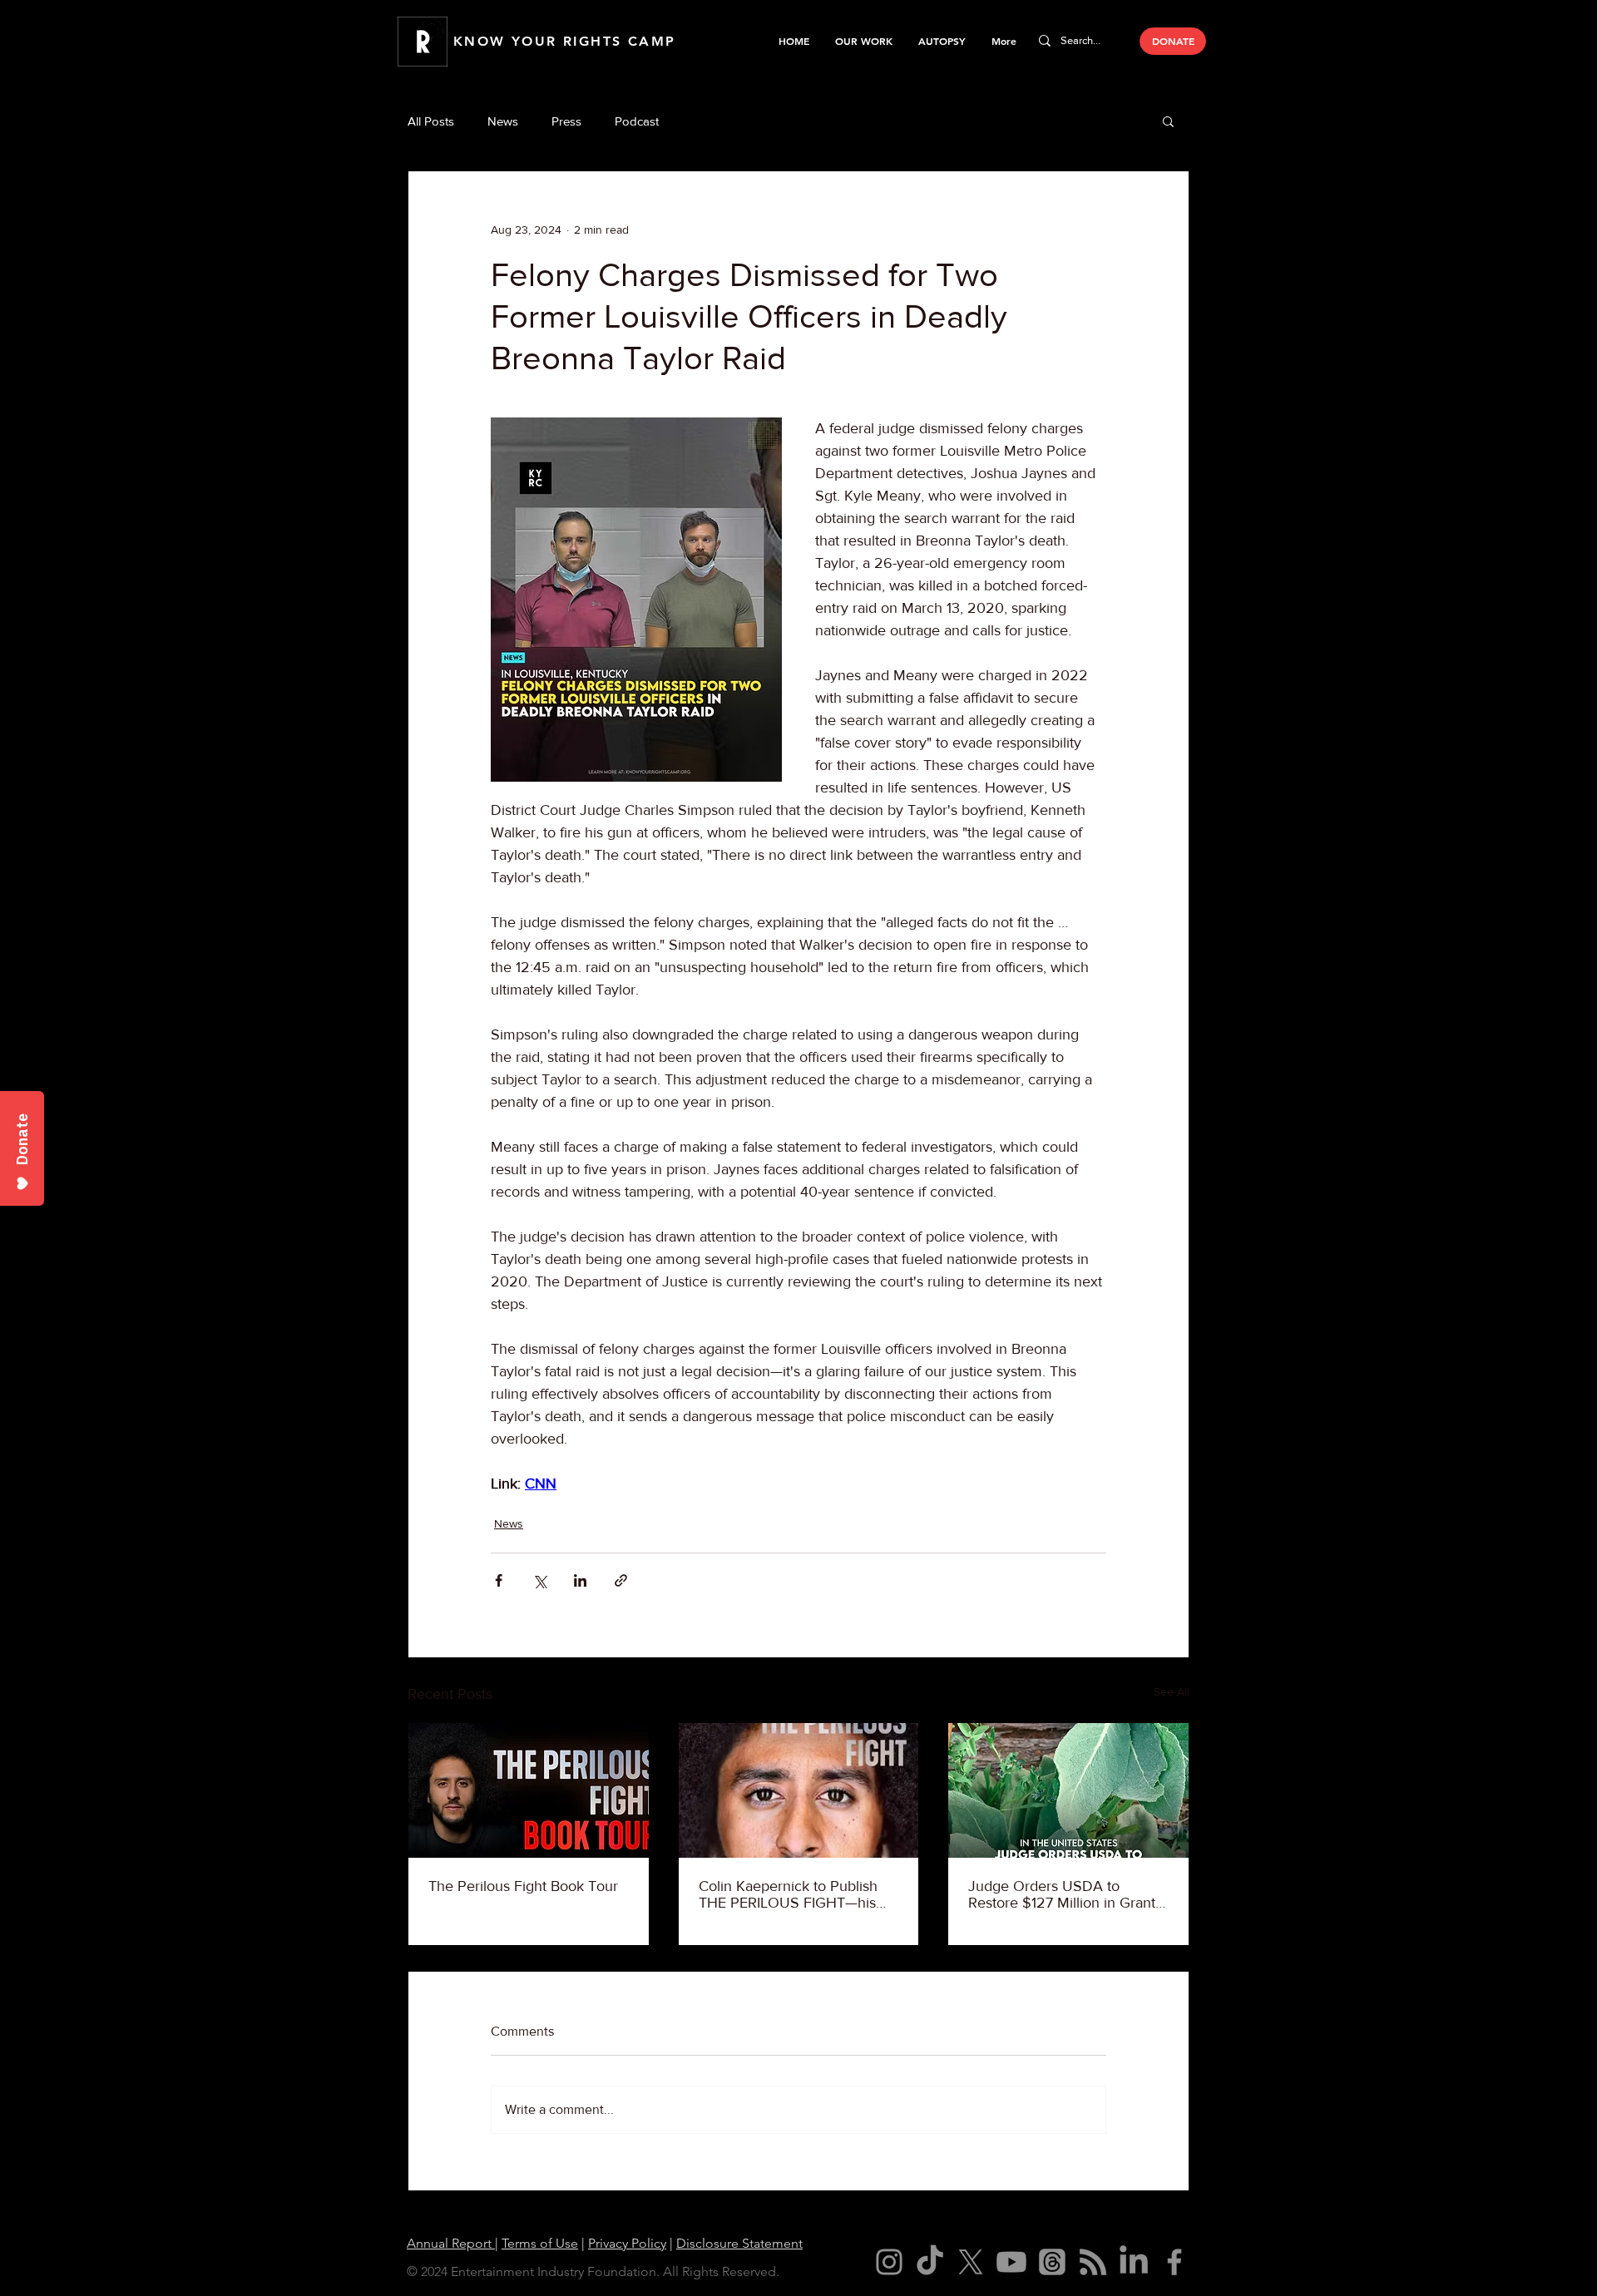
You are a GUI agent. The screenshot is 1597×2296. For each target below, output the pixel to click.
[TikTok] (930, 2262)
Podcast (637, 121)
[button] (863, 41)
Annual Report (451, 2243)
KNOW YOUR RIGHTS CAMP (564, 41)
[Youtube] (1011, 2262)
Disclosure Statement (739, 2243)
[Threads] (1052, 2262)
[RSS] (1093, 2262)
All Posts (431, 121)
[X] (971, 2262)
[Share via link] (621, 1580)
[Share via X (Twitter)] (539, 1580)
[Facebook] (1174, 2262)
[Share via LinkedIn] (580, 1580)
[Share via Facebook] (499, 1580)
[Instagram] (889, 2262)
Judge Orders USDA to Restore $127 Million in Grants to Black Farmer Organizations (1066, 1894)
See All (1172, 1691)
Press (566, 121)
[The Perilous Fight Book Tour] (529, 1790)
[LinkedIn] (1134, 2262)
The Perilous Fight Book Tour (523, 1886)
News (503, 121)
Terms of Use (540, 2243)
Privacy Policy (627, 2243)
